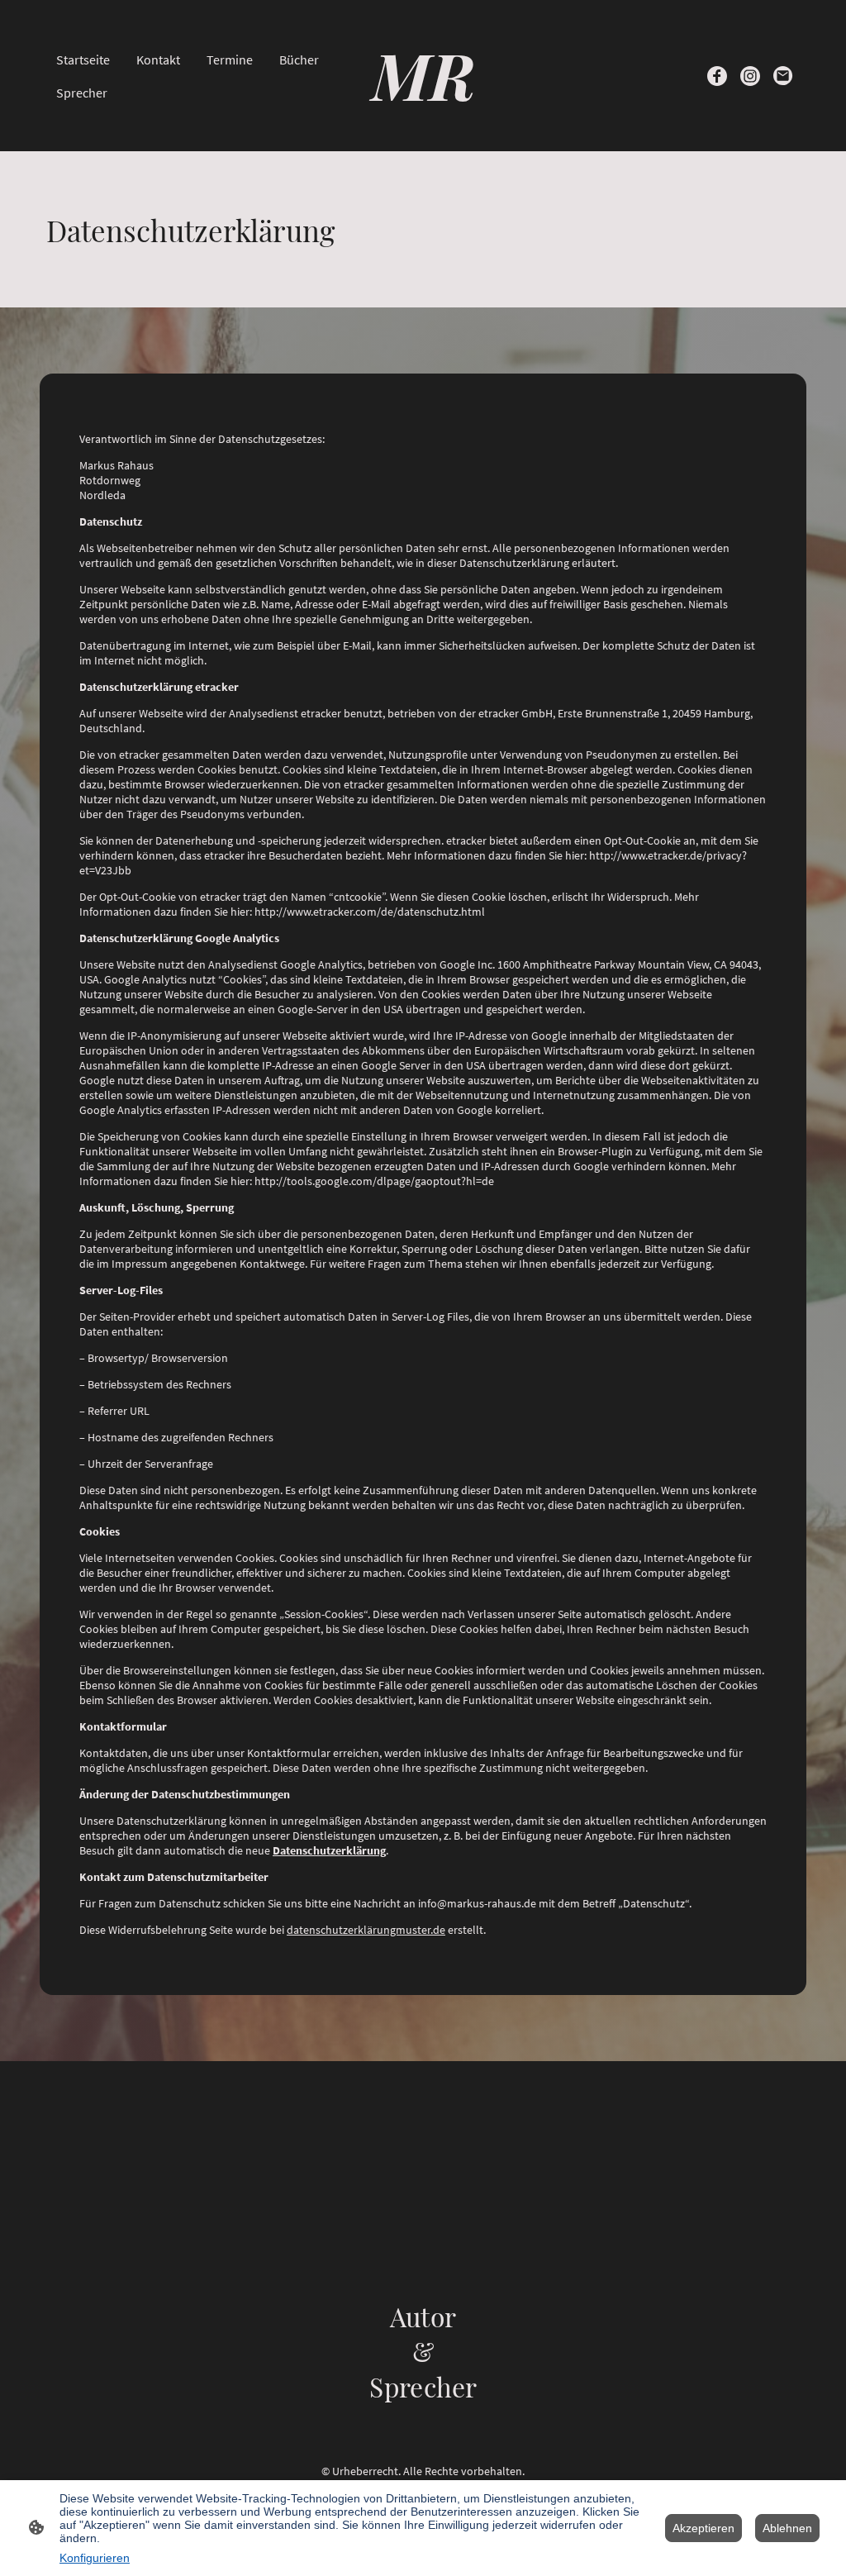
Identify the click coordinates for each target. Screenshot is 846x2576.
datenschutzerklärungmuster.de (366, 1930)
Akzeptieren (703, 2528)
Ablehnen (787, 2528)
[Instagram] (750, 76)
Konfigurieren (95, 2558)
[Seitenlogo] (423, 131)
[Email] (783, 76)
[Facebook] (717, 76)
